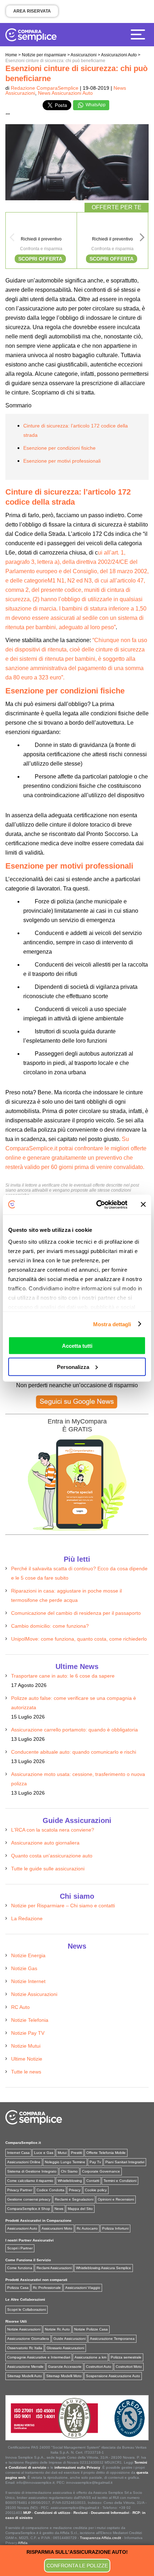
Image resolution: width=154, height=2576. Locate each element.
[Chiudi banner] (143, 1205)
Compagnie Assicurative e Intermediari (39, 2357)
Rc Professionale (47, 2288)
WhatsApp (95, 105)
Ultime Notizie (27, 2059)
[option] (41, 240)
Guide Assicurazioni (69, 2339)
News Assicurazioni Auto (65, 93)
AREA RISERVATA (32, 11)
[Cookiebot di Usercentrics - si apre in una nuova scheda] (97, 1205)
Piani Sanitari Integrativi (125, 2162)
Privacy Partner (20, 2190)
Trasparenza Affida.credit (100, 2538)
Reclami (81, 2513)
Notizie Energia (28, 1955)
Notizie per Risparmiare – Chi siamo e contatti (63, 1906)
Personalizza (73, 1367)
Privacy (75, 2190)
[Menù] (140, 34)
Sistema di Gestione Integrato (32, 2171)
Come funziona (20, 2268)
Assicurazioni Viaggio (83, 2288)
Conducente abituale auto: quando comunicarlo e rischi (74, 1752)
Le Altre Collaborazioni (25, 2299)
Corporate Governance (101, 2171)
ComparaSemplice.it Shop (29, 2209)
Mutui (62, 2153)
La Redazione (27, 1918)
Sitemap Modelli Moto (64, 2376)
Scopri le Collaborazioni (27, 2309)
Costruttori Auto (99, 2367)
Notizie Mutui (26, 2046)
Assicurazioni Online (24, 2162)
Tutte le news (26, 2072)
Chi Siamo (69, 2171)
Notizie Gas (24, 1968)
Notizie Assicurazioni (34, 1994)
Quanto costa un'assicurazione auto (52, 1856)
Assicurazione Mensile (25, 2367)
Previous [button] (12, 239)
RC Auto (20, 2007)
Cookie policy (96, 2190)
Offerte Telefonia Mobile (106, 2153)
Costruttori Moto (129, 2367)
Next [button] (142, 239)
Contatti (93, 2181)
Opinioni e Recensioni (116, 2199)
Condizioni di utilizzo (52, 2513)
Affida (23, 2543)
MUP (27, 2513)
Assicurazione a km (90, 2357)
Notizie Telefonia (30, 2020)
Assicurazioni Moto (57, 2228)
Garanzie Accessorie (65, 2367)
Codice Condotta (50, 2190)
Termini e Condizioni (120, 2181)
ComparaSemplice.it (23, 2143)
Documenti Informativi (110, 2513)
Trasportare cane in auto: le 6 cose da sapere (63, 1676)
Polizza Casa (18, 2288)
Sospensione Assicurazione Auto (113, 2376)
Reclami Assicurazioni (54, 2268)
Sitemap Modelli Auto (25, 2376)
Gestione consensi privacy (29, 2199)
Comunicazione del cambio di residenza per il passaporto (76, 1613)
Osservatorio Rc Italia (25, 2348)
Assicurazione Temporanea (112, 2339)
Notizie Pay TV (28, 2033)
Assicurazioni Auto (22, 2228)
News (59, 2209)
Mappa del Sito (80, 2209)
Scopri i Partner (20, 2248)
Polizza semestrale (126, 2357)
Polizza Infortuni (115, 2228)
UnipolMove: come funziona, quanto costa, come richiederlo (79, 1639)
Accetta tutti (77, 1346)
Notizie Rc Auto (57, 2329)
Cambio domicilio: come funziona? (50, 1626)
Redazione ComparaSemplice (45, 88)
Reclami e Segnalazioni (74, 2199)
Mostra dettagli (112, 1324)
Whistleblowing (70, 2181)
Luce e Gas (44, 2153)
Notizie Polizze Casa (91, 2329)
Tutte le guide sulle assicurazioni (48, 1869)
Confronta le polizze (77, 2566)
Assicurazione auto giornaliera (45, 1843)
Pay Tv (95, 2162)
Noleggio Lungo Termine (65, 2162)
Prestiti (76, 2153)
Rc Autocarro (87, 2228)
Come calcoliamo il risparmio (30, 2181)
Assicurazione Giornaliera (28, 2339)
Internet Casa (18, 2153)
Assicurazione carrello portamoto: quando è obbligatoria (74, 1730)
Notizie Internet (28, 1981)
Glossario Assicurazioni (65, 2348)
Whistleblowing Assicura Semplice (104, 2268)
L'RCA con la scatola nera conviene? (53, 1830)
